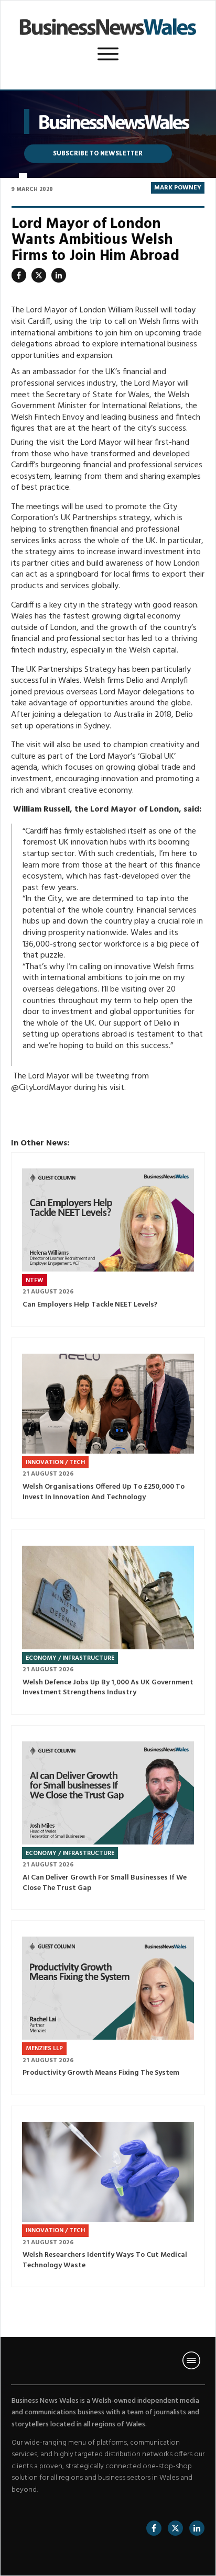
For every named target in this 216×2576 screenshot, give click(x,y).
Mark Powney (178, 188)
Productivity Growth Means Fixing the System (108, 2008)
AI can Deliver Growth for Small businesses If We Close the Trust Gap (108, 1818)
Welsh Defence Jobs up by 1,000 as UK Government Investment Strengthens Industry (108, 1622)
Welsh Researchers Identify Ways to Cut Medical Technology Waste (108, 2197)
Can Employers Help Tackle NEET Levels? (108, 1240)
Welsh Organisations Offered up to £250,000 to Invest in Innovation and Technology (108, 1428)
